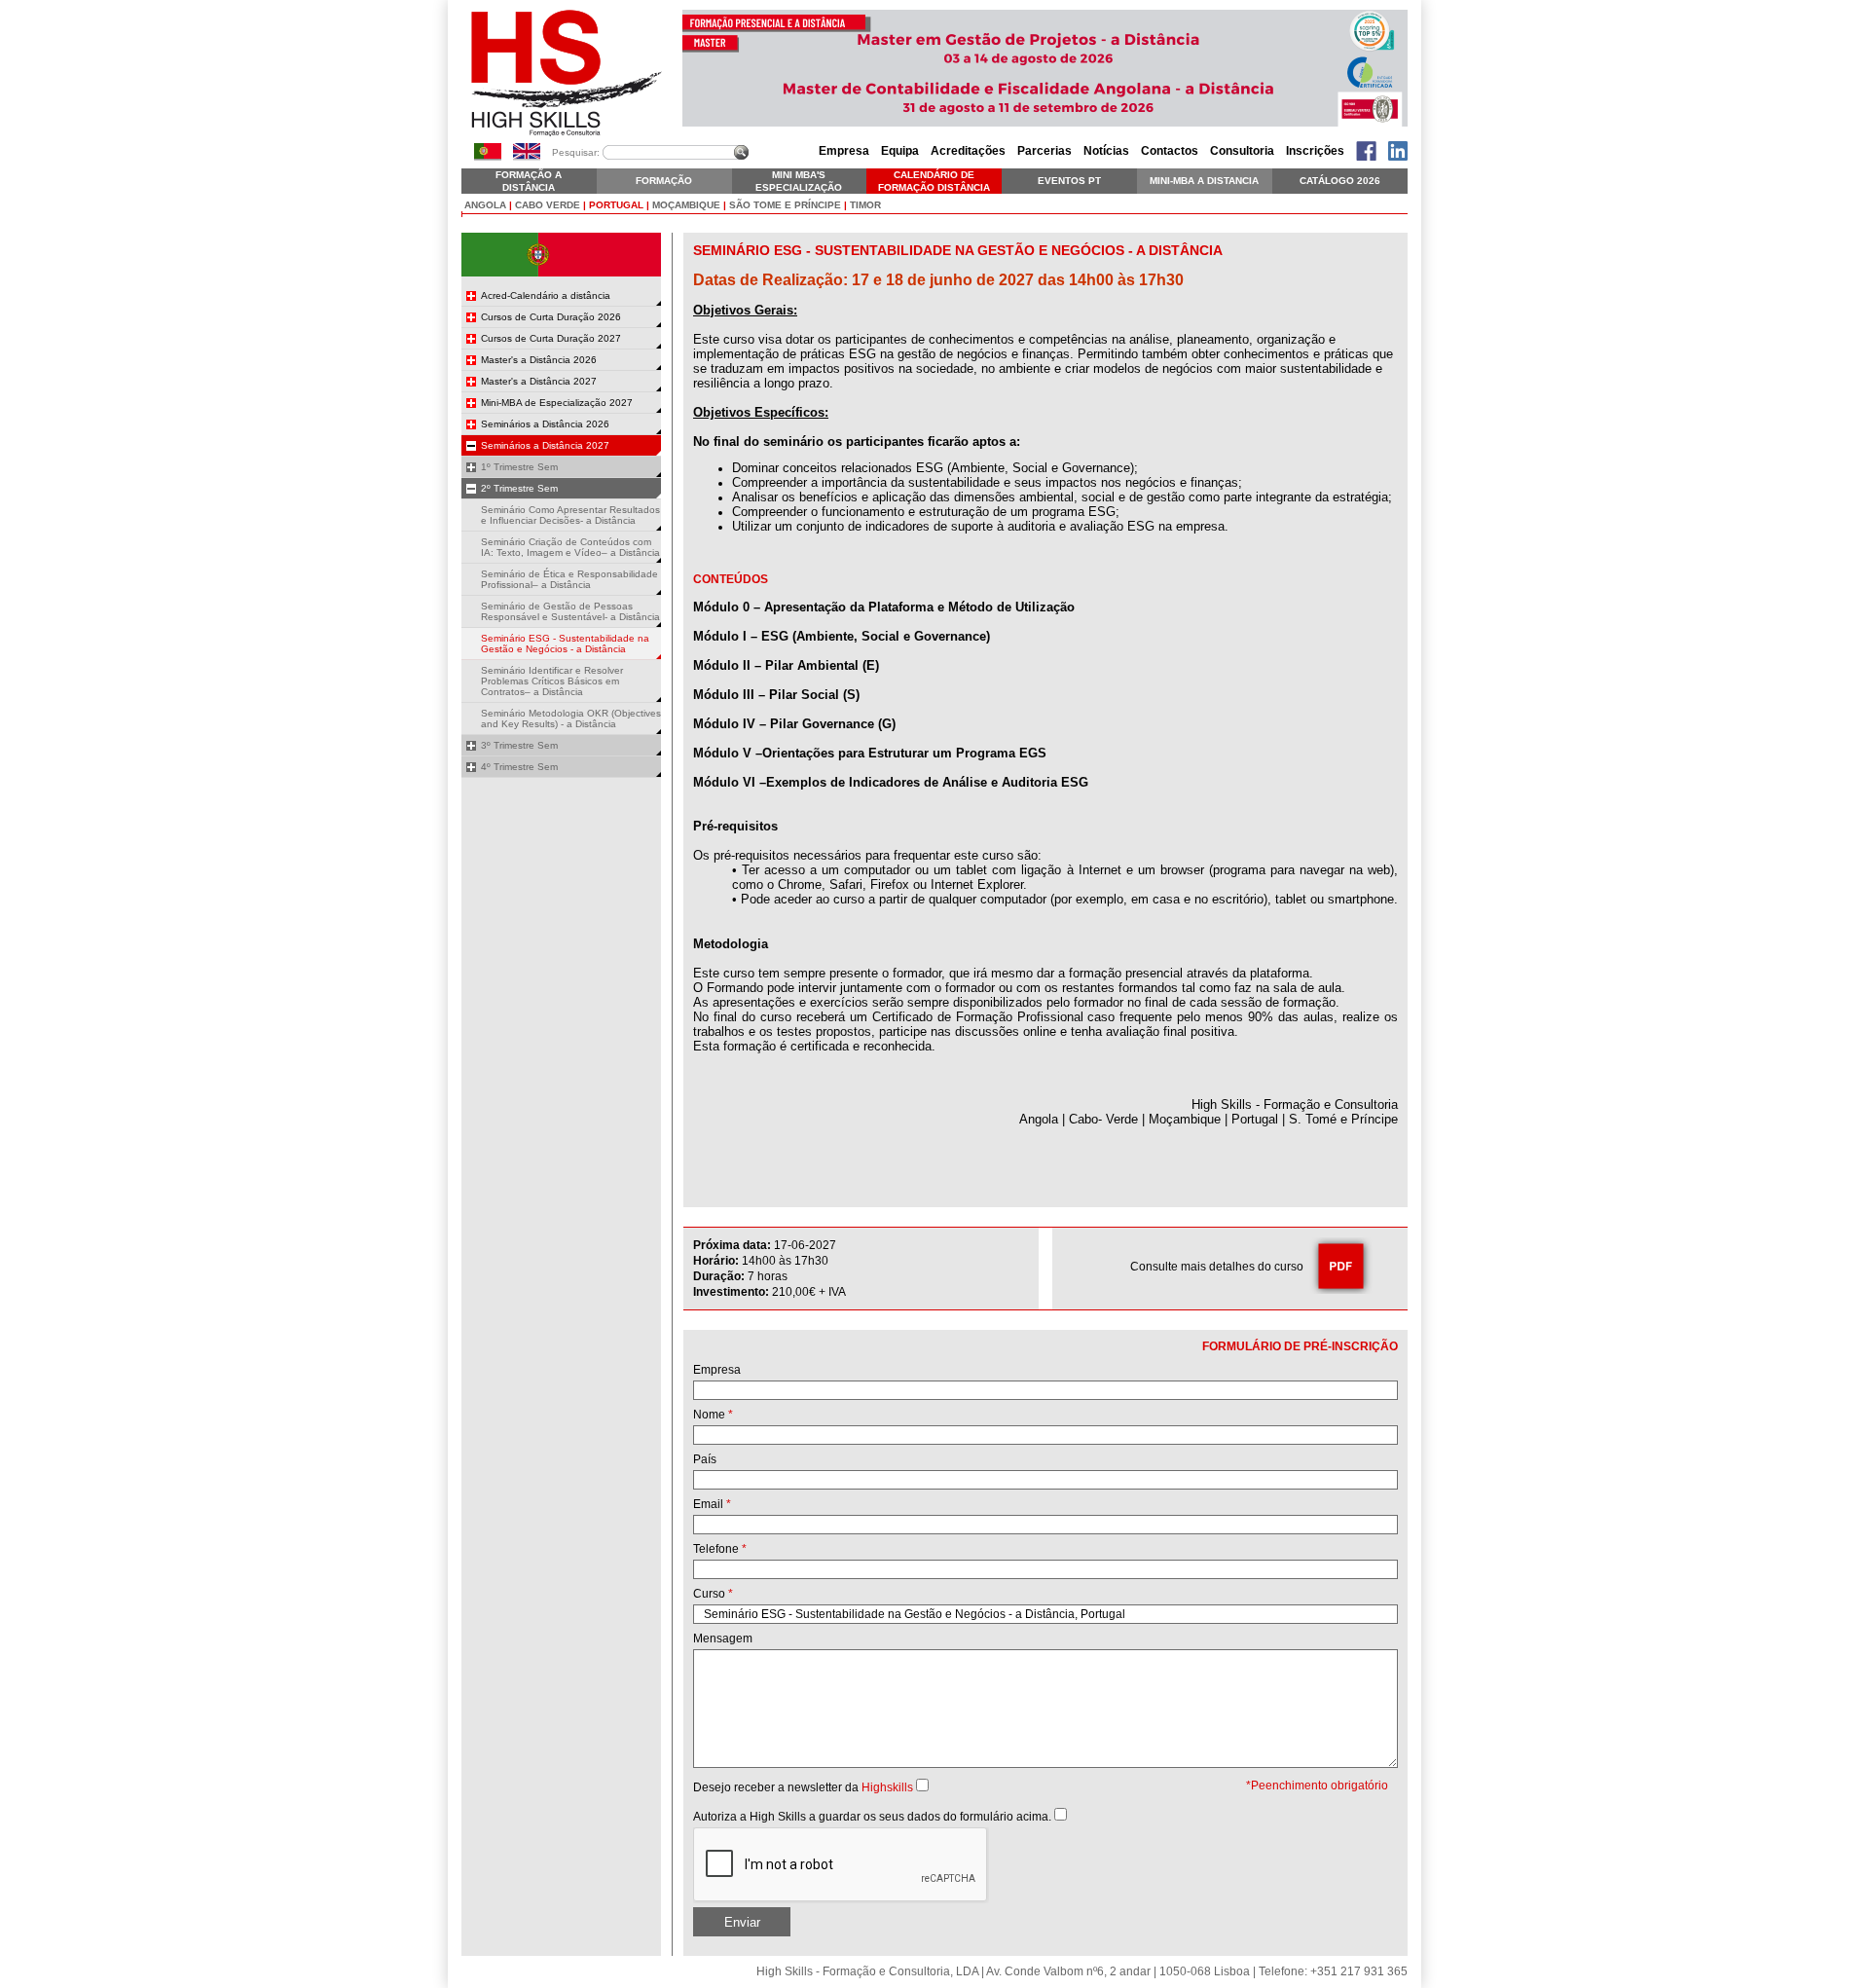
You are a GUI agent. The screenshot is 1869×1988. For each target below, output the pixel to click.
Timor (865, 205)
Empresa (844, 151)
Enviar (742, 1922)
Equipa (900, 151)
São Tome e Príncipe (785, 205)
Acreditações (968, 151)
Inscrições (1315, 151)
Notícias (1106, 151)
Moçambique (686, 205)
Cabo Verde (548, 205)
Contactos (1170, 151)
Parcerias (1044, 151)
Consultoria (1242, 151)
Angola (485, 205)
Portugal (616, 205)
